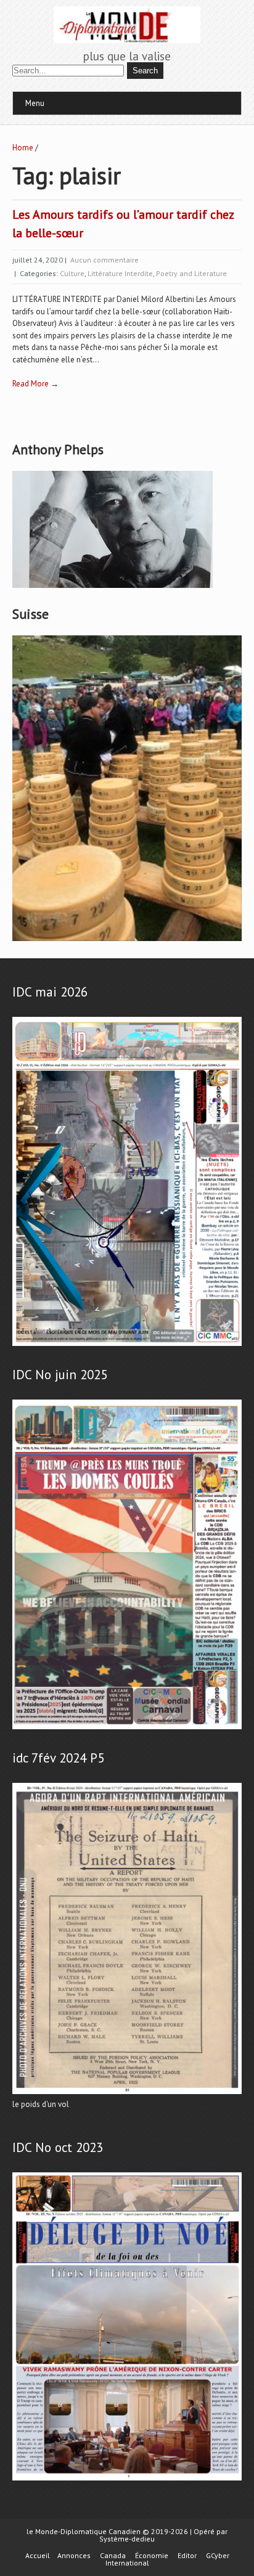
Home (23, 148)
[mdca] (127, 1730)
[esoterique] (127, 1346)
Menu (35, 103)
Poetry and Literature (191, 273)
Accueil (38, 2556)
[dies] (127, 2481)
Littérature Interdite (120, 273)
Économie (152, 2556)
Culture (72, 273)
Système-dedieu (127, 2539)
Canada (113, 2556)
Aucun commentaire (104, 260)
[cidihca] (113, 588)
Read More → (35, 384)
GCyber (218, 2556)
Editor (187, 2556)
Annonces (74, 2556)
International (127, 2563)
